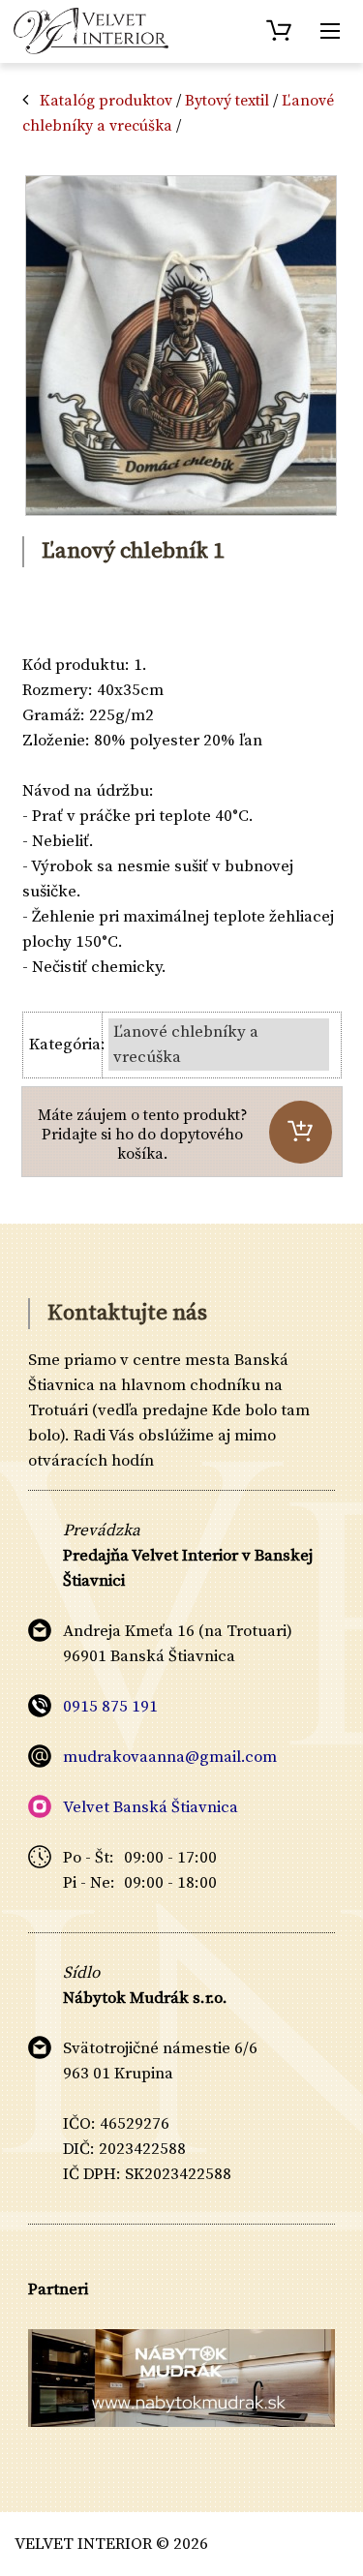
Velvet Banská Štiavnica (151, 1807)
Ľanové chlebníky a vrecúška (186, 1045)
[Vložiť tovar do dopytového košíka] (301, 1132)
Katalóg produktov (106, 101)
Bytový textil (227, 101)
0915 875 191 (110, 1707)
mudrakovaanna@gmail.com (170, 1757)
